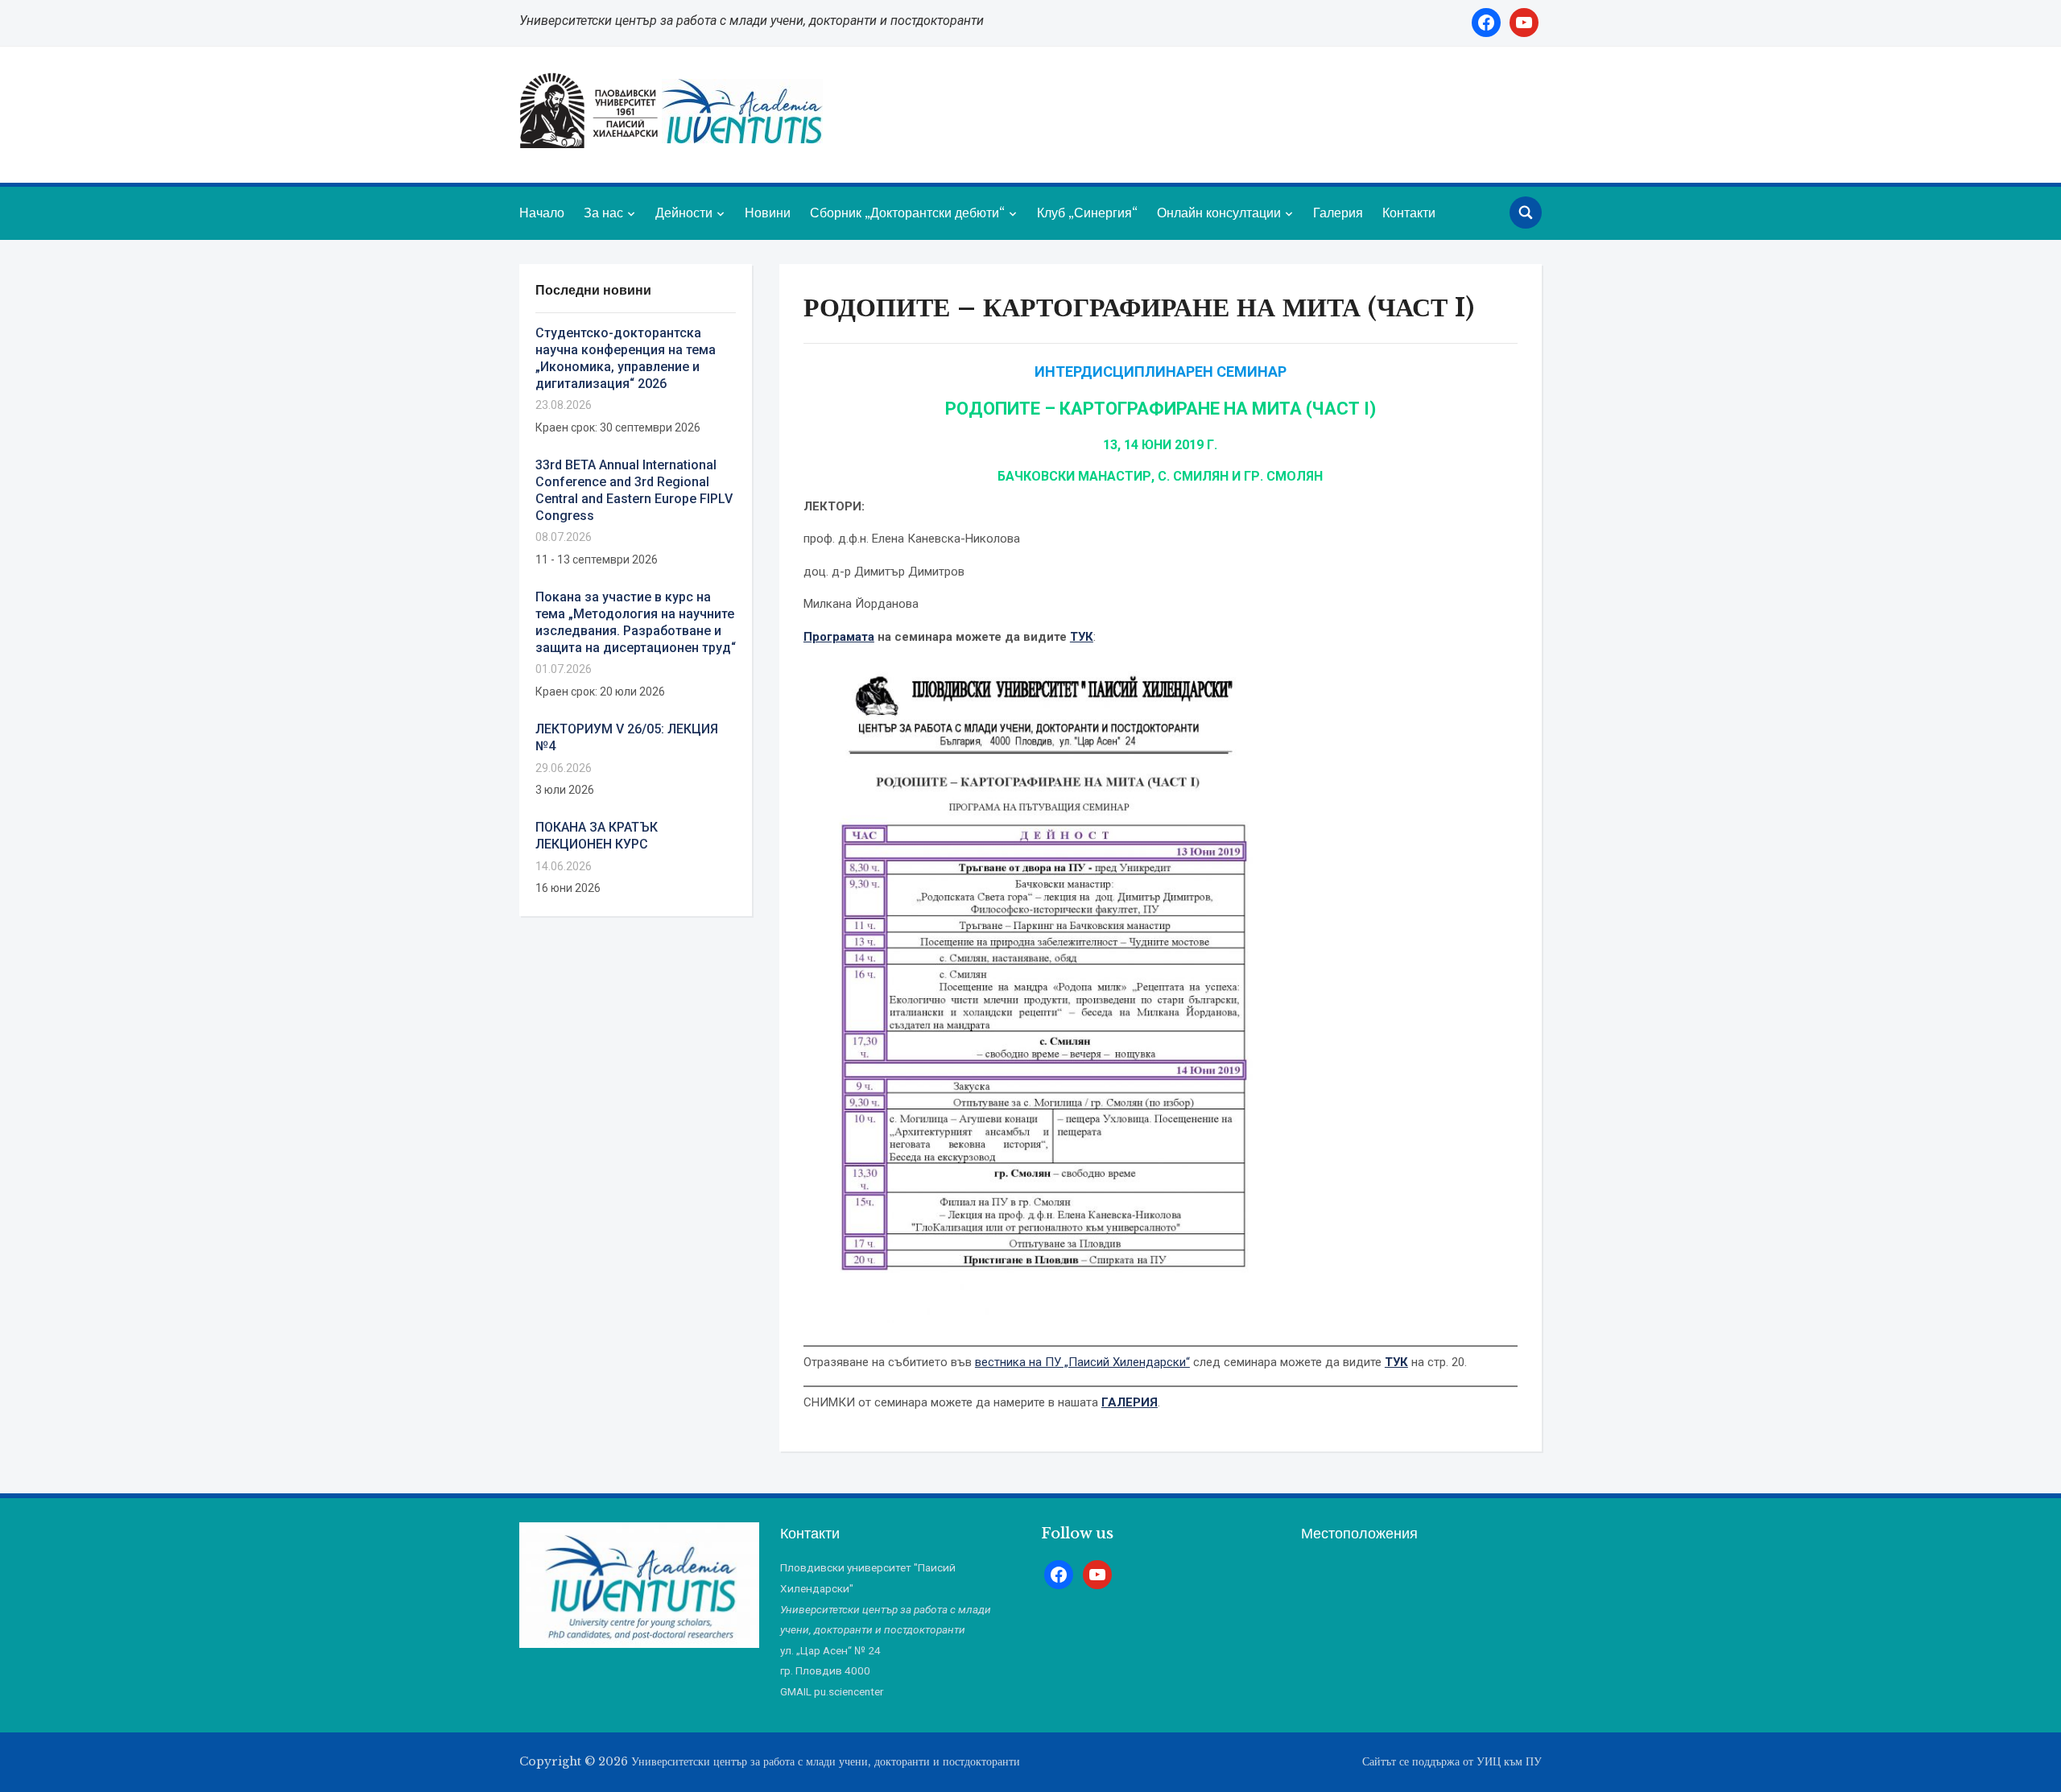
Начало (542, 213)
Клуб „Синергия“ (1087, 213)
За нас (603, 213)
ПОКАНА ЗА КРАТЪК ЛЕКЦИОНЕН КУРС (597, 836)
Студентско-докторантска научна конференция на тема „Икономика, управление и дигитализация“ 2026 (626, 358)
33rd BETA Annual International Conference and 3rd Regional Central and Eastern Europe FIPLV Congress (634, 490)
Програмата (839, 637)
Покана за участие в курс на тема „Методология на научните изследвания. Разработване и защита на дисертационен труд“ (636, 622)
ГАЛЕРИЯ (1130, 1402)
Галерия (1338, 213)
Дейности (684, 213)
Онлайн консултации (1219, 213)
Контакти (1409, 213)
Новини (768, 213)
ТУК (1082, 637)
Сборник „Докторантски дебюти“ (907, 213)
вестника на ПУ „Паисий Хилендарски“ (1082, 1362)
